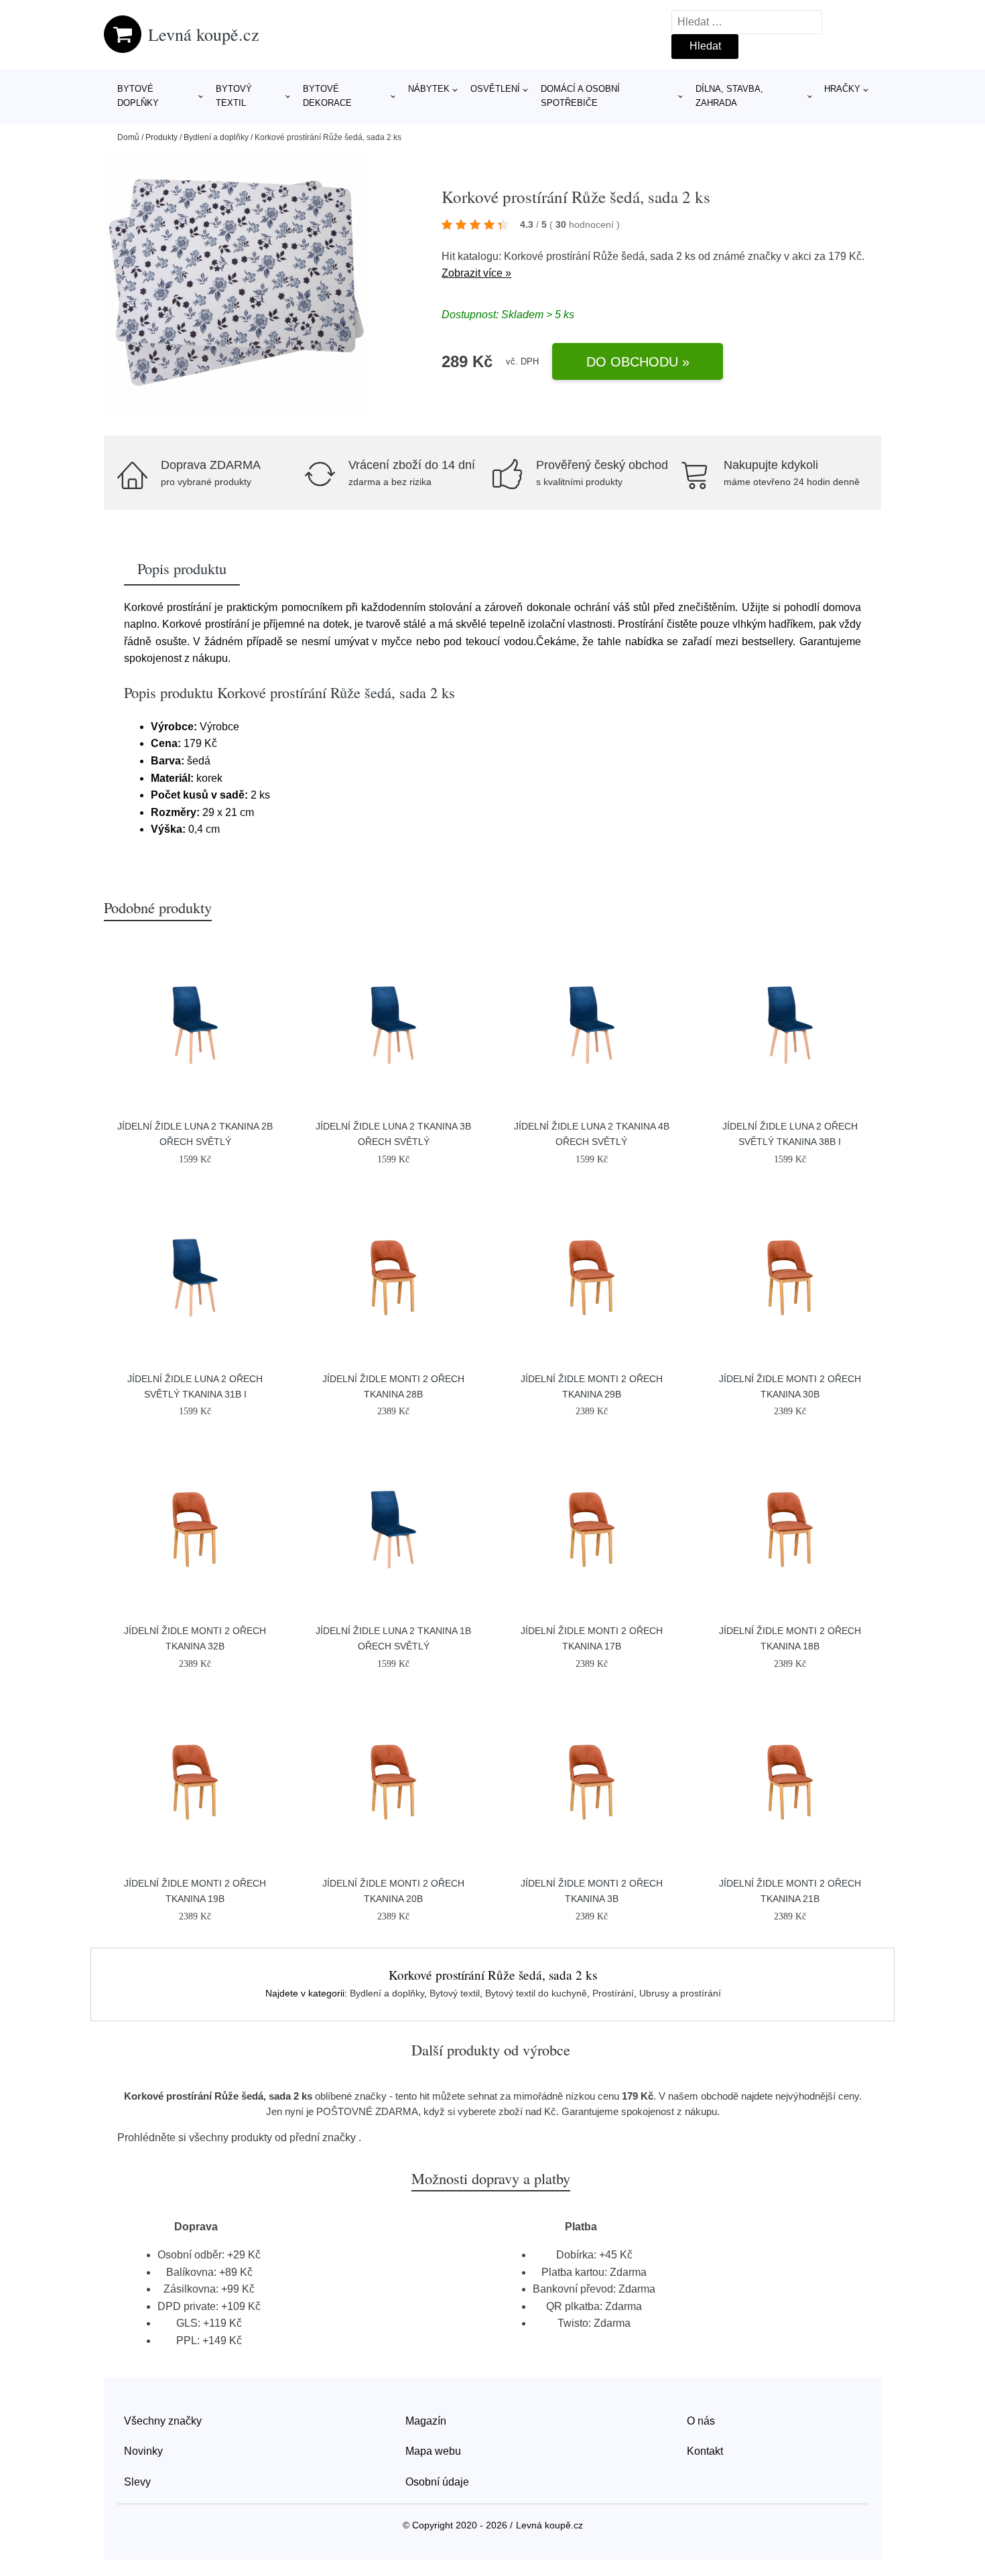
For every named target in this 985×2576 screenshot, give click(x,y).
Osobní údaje (437, 2482)
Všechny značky (163, 2421)
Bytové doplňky (138, 96)
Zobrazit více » (476, 273)
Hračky (842, 89)
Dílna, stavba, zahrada (729, 96)
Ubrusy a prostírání (680, 1993)
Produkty (161, 137)
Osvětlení (495, 89)
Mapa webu (433, 2451)
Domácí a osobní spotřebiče (580, 96)
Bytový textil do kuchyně (536, 1993)
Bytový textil (234, 96)
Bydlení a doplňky (216, 137)
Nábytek (429, 89)
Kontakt (705, 2451)
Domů (128, 137)
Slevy (137, 2482)
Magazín (426, 2421)
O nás (701, 2421)
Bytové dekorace (327, 96)
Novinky (143, 2451)
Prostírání (613, 1993)
